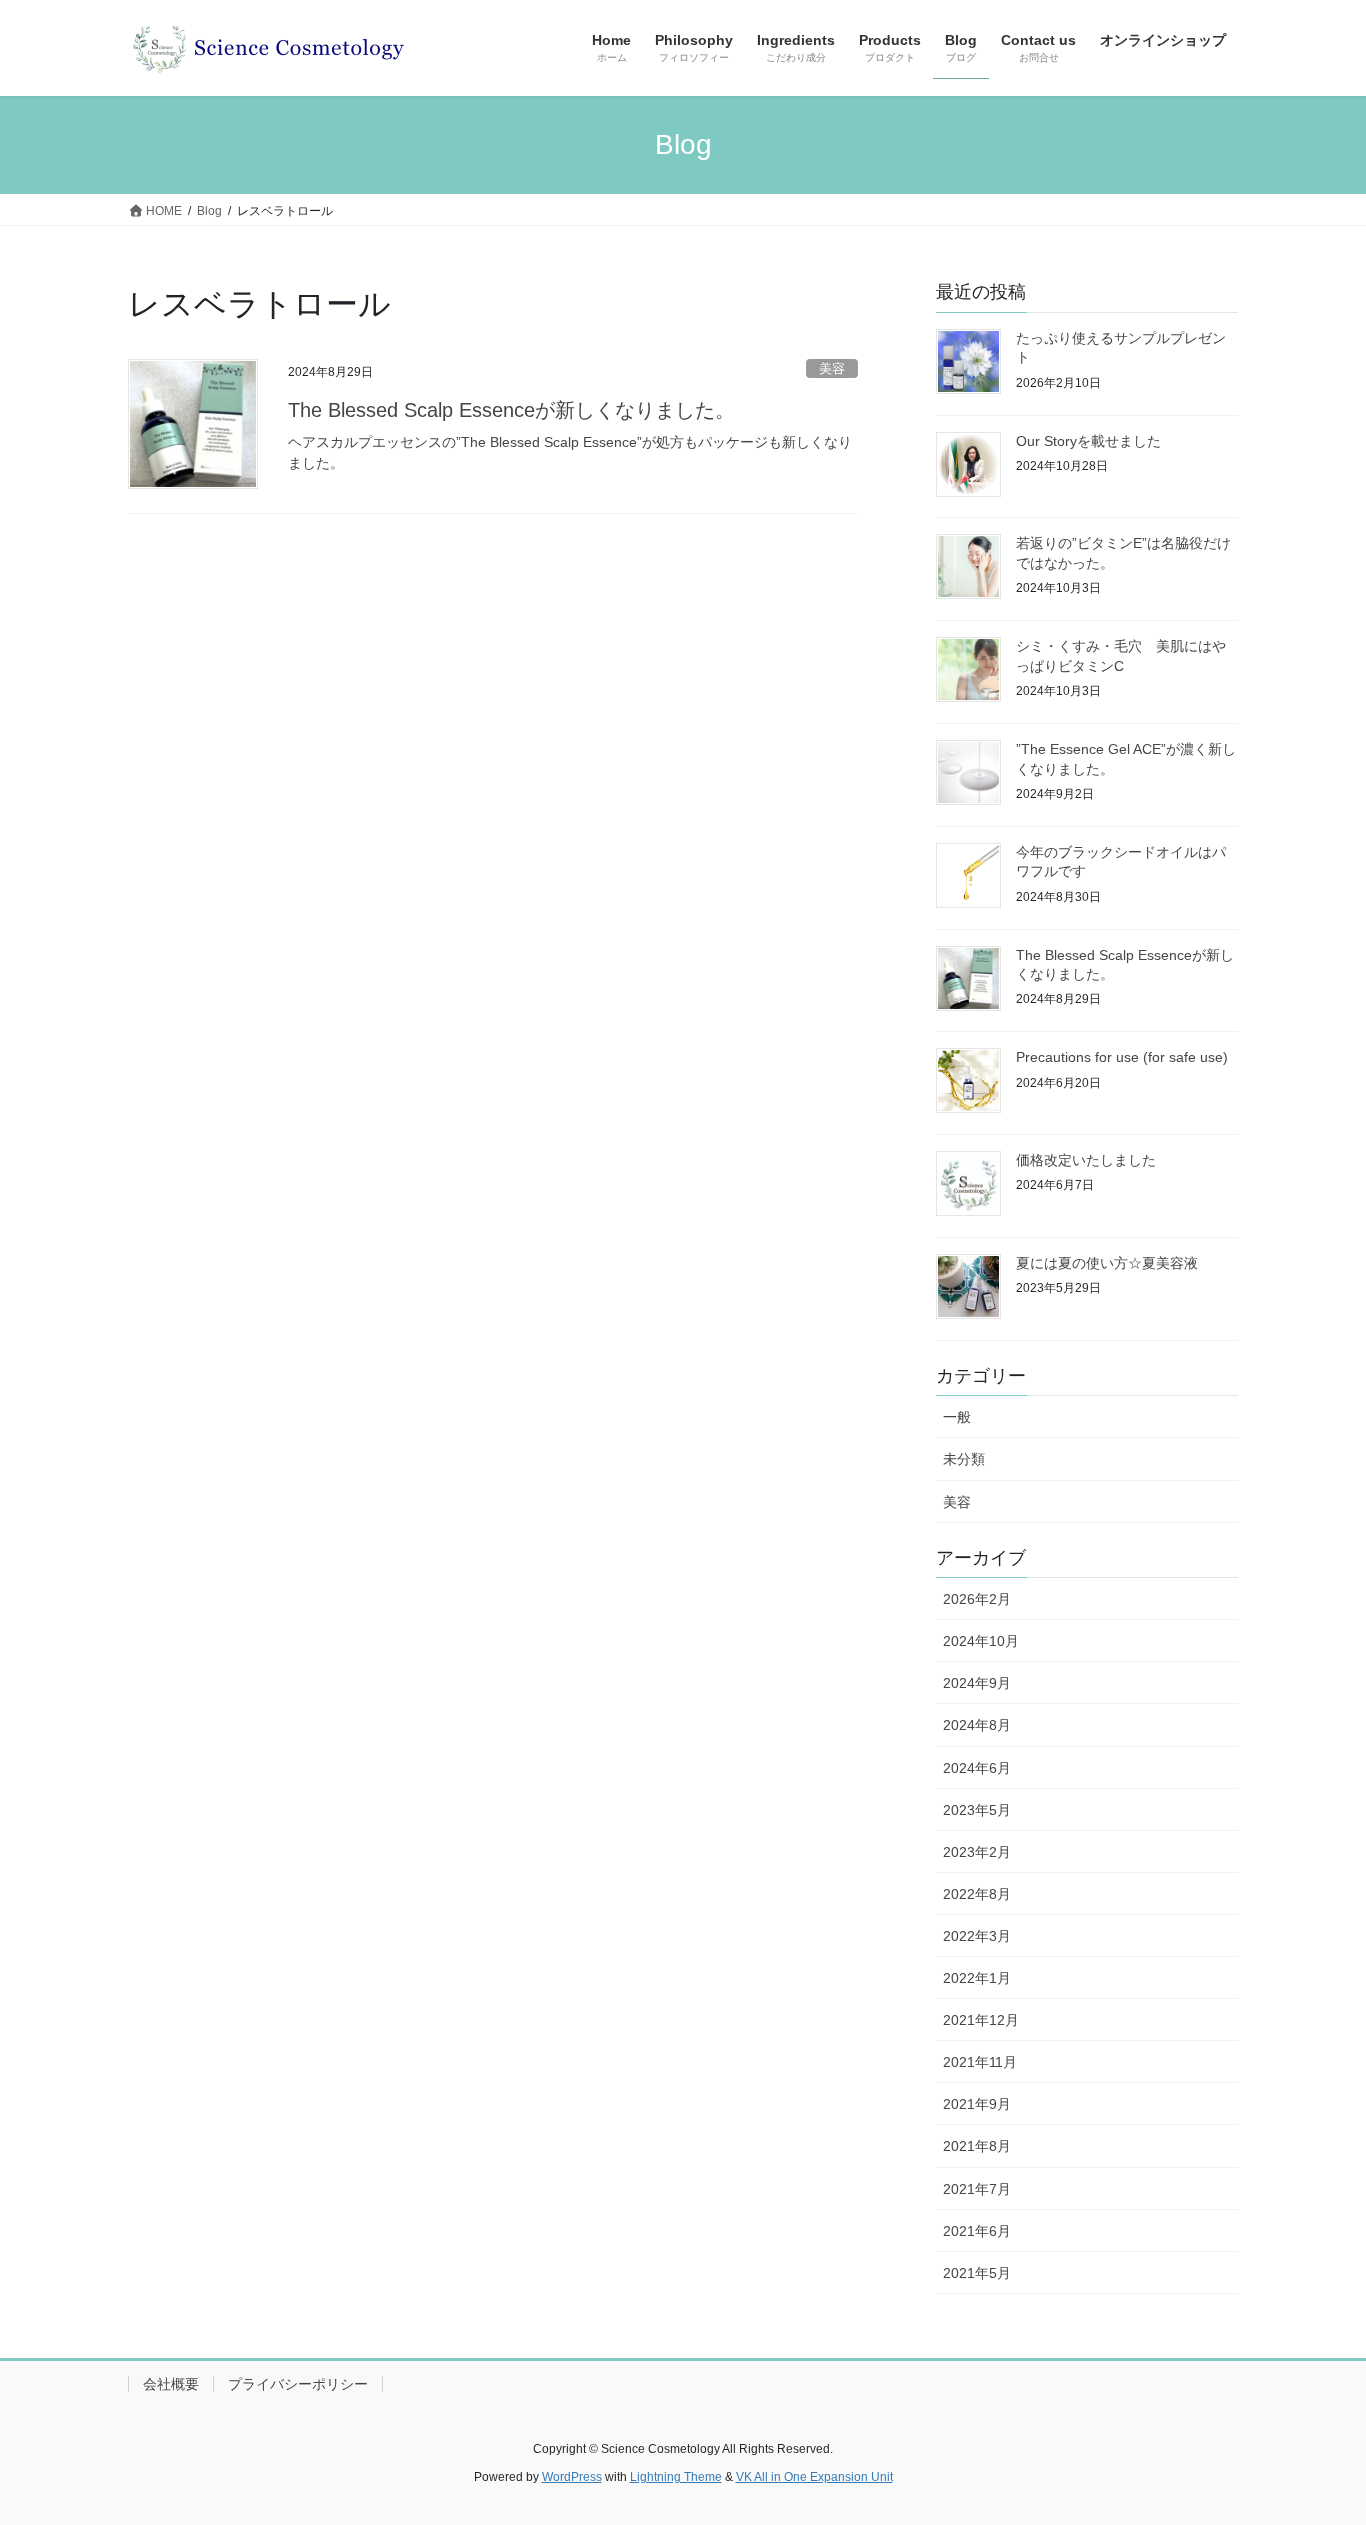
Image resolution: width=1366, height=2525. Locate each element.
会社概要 (171, 2384)
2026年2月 (977, 1599)
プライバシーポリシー (298, 2384)
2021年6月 (977, 2231)
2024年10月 (981, 1641)
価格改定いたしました (1086, 1160)
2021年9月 (977, 2104)
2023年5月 (977, 1810)
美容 (832, 368)
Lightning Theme (676, 2477)
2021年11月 (980, 2062)
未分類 (964, 1459)
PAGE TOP (1315, 2431)
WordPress (572, 2477)
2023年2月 (977, 1852)
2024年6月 (977, 1768)
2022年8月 (977, 1894)
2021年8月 (977, 2146)
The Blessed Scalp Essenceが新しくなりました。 (511, 410)
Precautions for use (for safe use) (1122, 1057)
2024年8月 (977, 1725)
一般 (957, 1417)
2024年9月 (977, 1683)
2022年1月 (977, 1978)
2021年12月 (981, 2020)
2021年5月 (977, 2273)
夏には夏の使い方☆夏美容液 (1107, 1263)
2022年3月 (977, 1936)
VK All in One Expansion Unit (814, 2477)
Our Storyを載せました (1088, 441)
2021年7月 (977, 2189)
